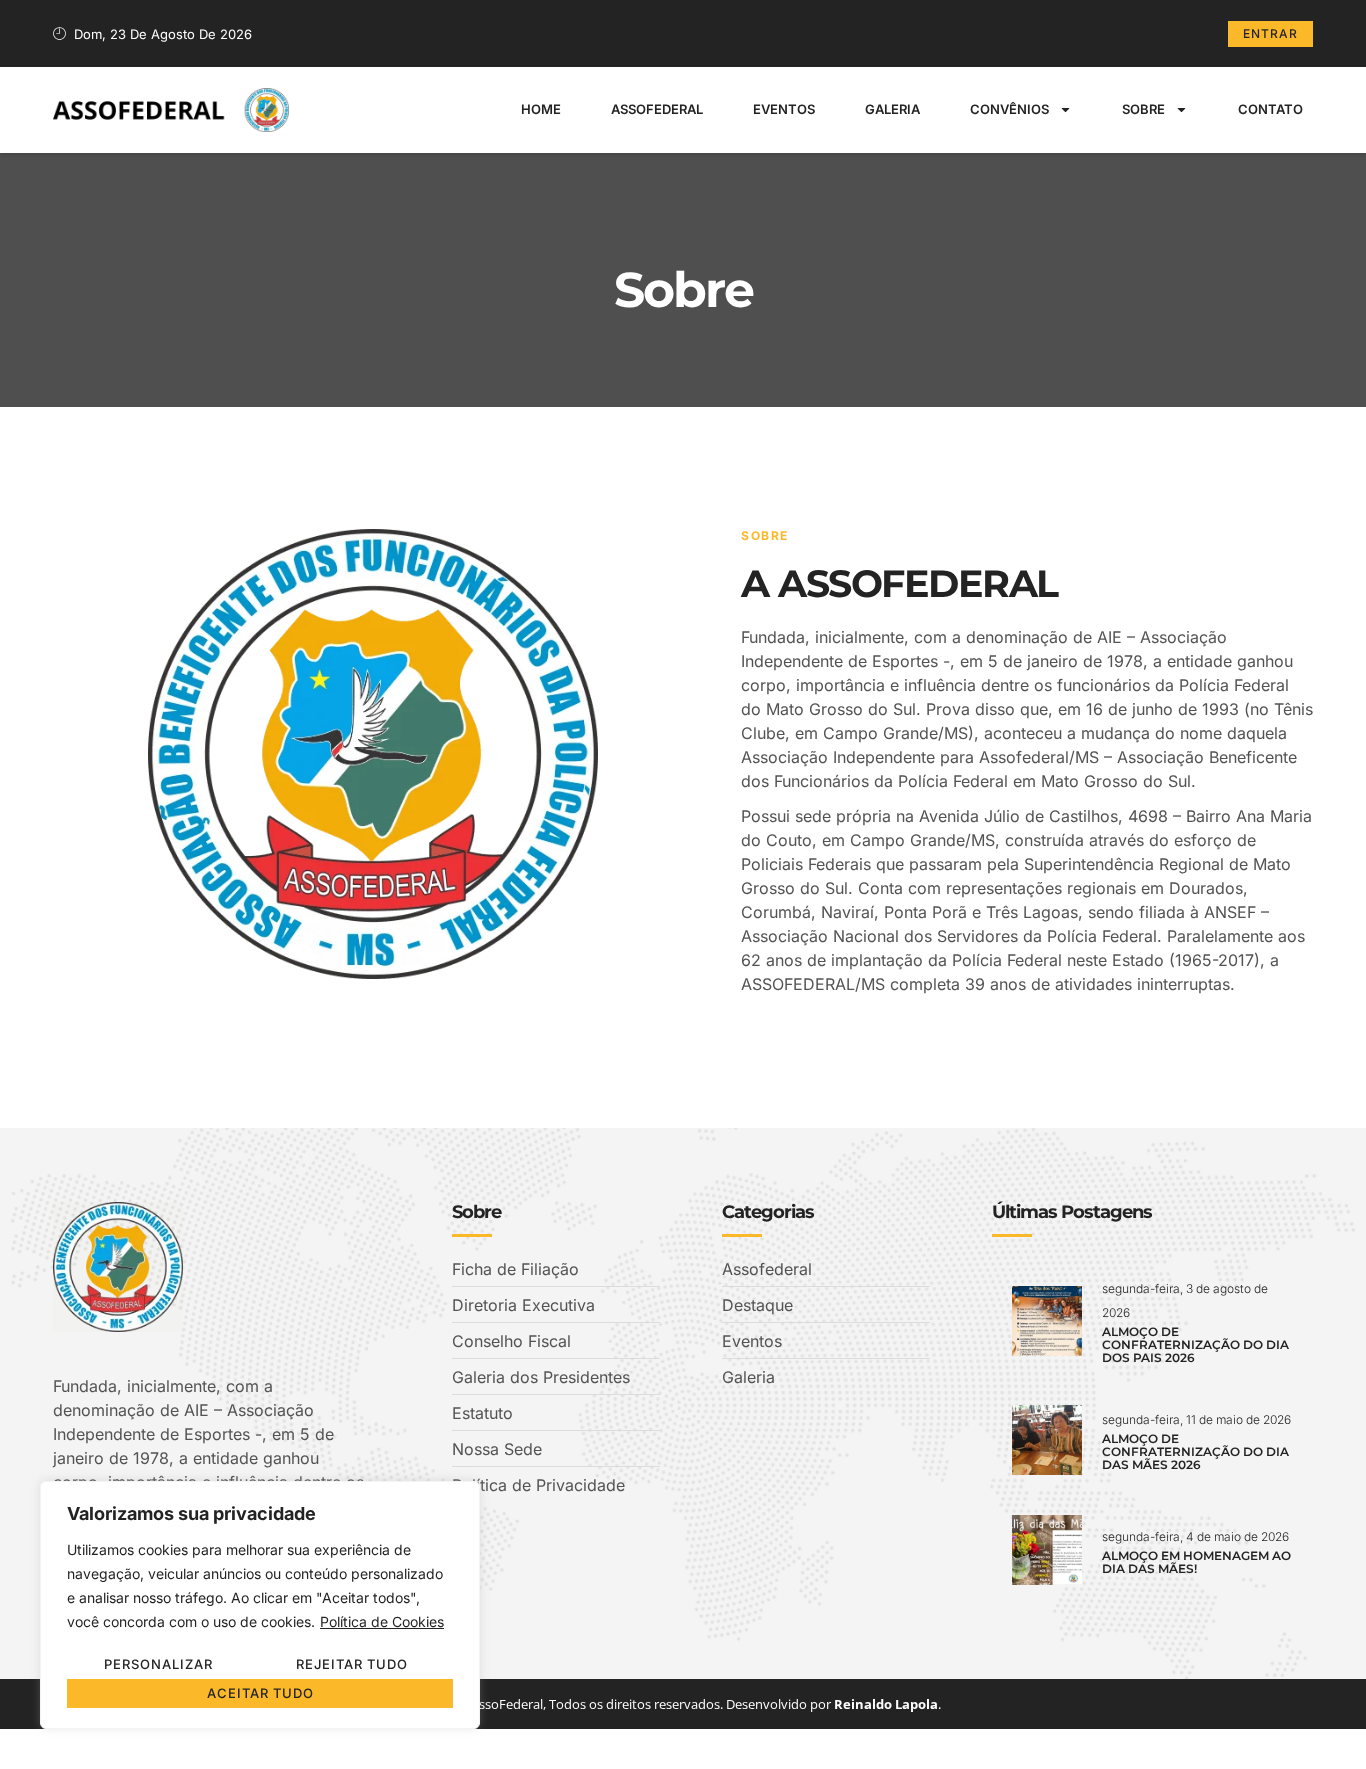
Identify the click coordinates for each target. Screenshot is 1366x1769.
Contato (1270, 109)
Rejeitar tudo (352, 1664)
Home (541, 109)
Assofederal (657, 109)
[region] (260, 1605)
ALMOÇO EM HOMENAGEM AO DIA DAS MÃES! (1196, 1562)
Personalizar (158, 1664)
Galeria (892, 109)
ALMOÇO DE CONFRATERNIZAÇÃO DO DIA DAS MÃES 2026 (1195, 1451)
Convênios (1009, 109)
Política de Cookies (382, 1621)
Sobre (1143, 109)
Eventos (784, 109)
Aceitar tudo (260, 1693)
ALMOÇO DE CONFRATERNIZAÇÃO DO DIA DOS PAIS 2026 (1195, 1344)
